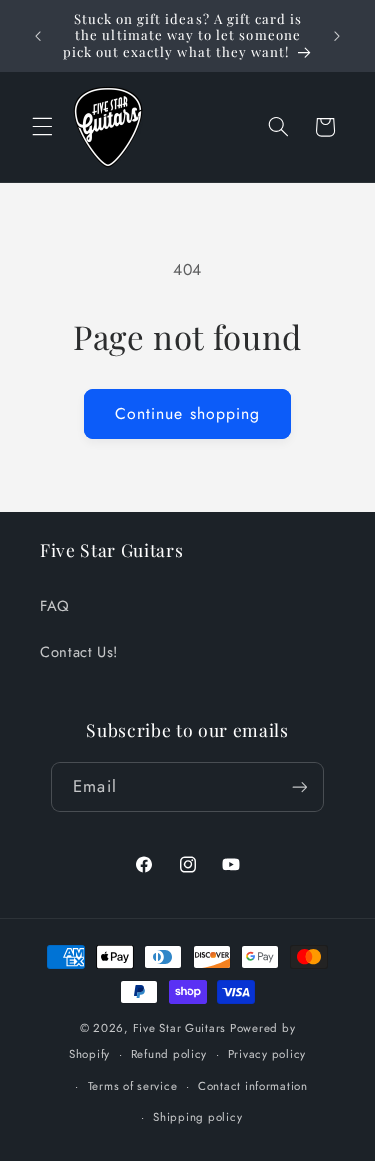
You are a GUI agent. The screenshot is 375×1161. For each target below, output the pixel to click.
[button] (42, 127)
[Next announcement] (337, 36)
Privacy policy (267, 1054)
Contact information (253, 1086)
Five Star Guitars (180, 1028)
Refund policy (169, 1054)
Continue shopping (187, 413)
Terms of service (133, 1086)
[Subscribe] (299, 786)
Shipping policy (197, 1117)
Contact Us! (79, 652)
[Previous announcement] (38, 36)
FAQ (55, 606)
